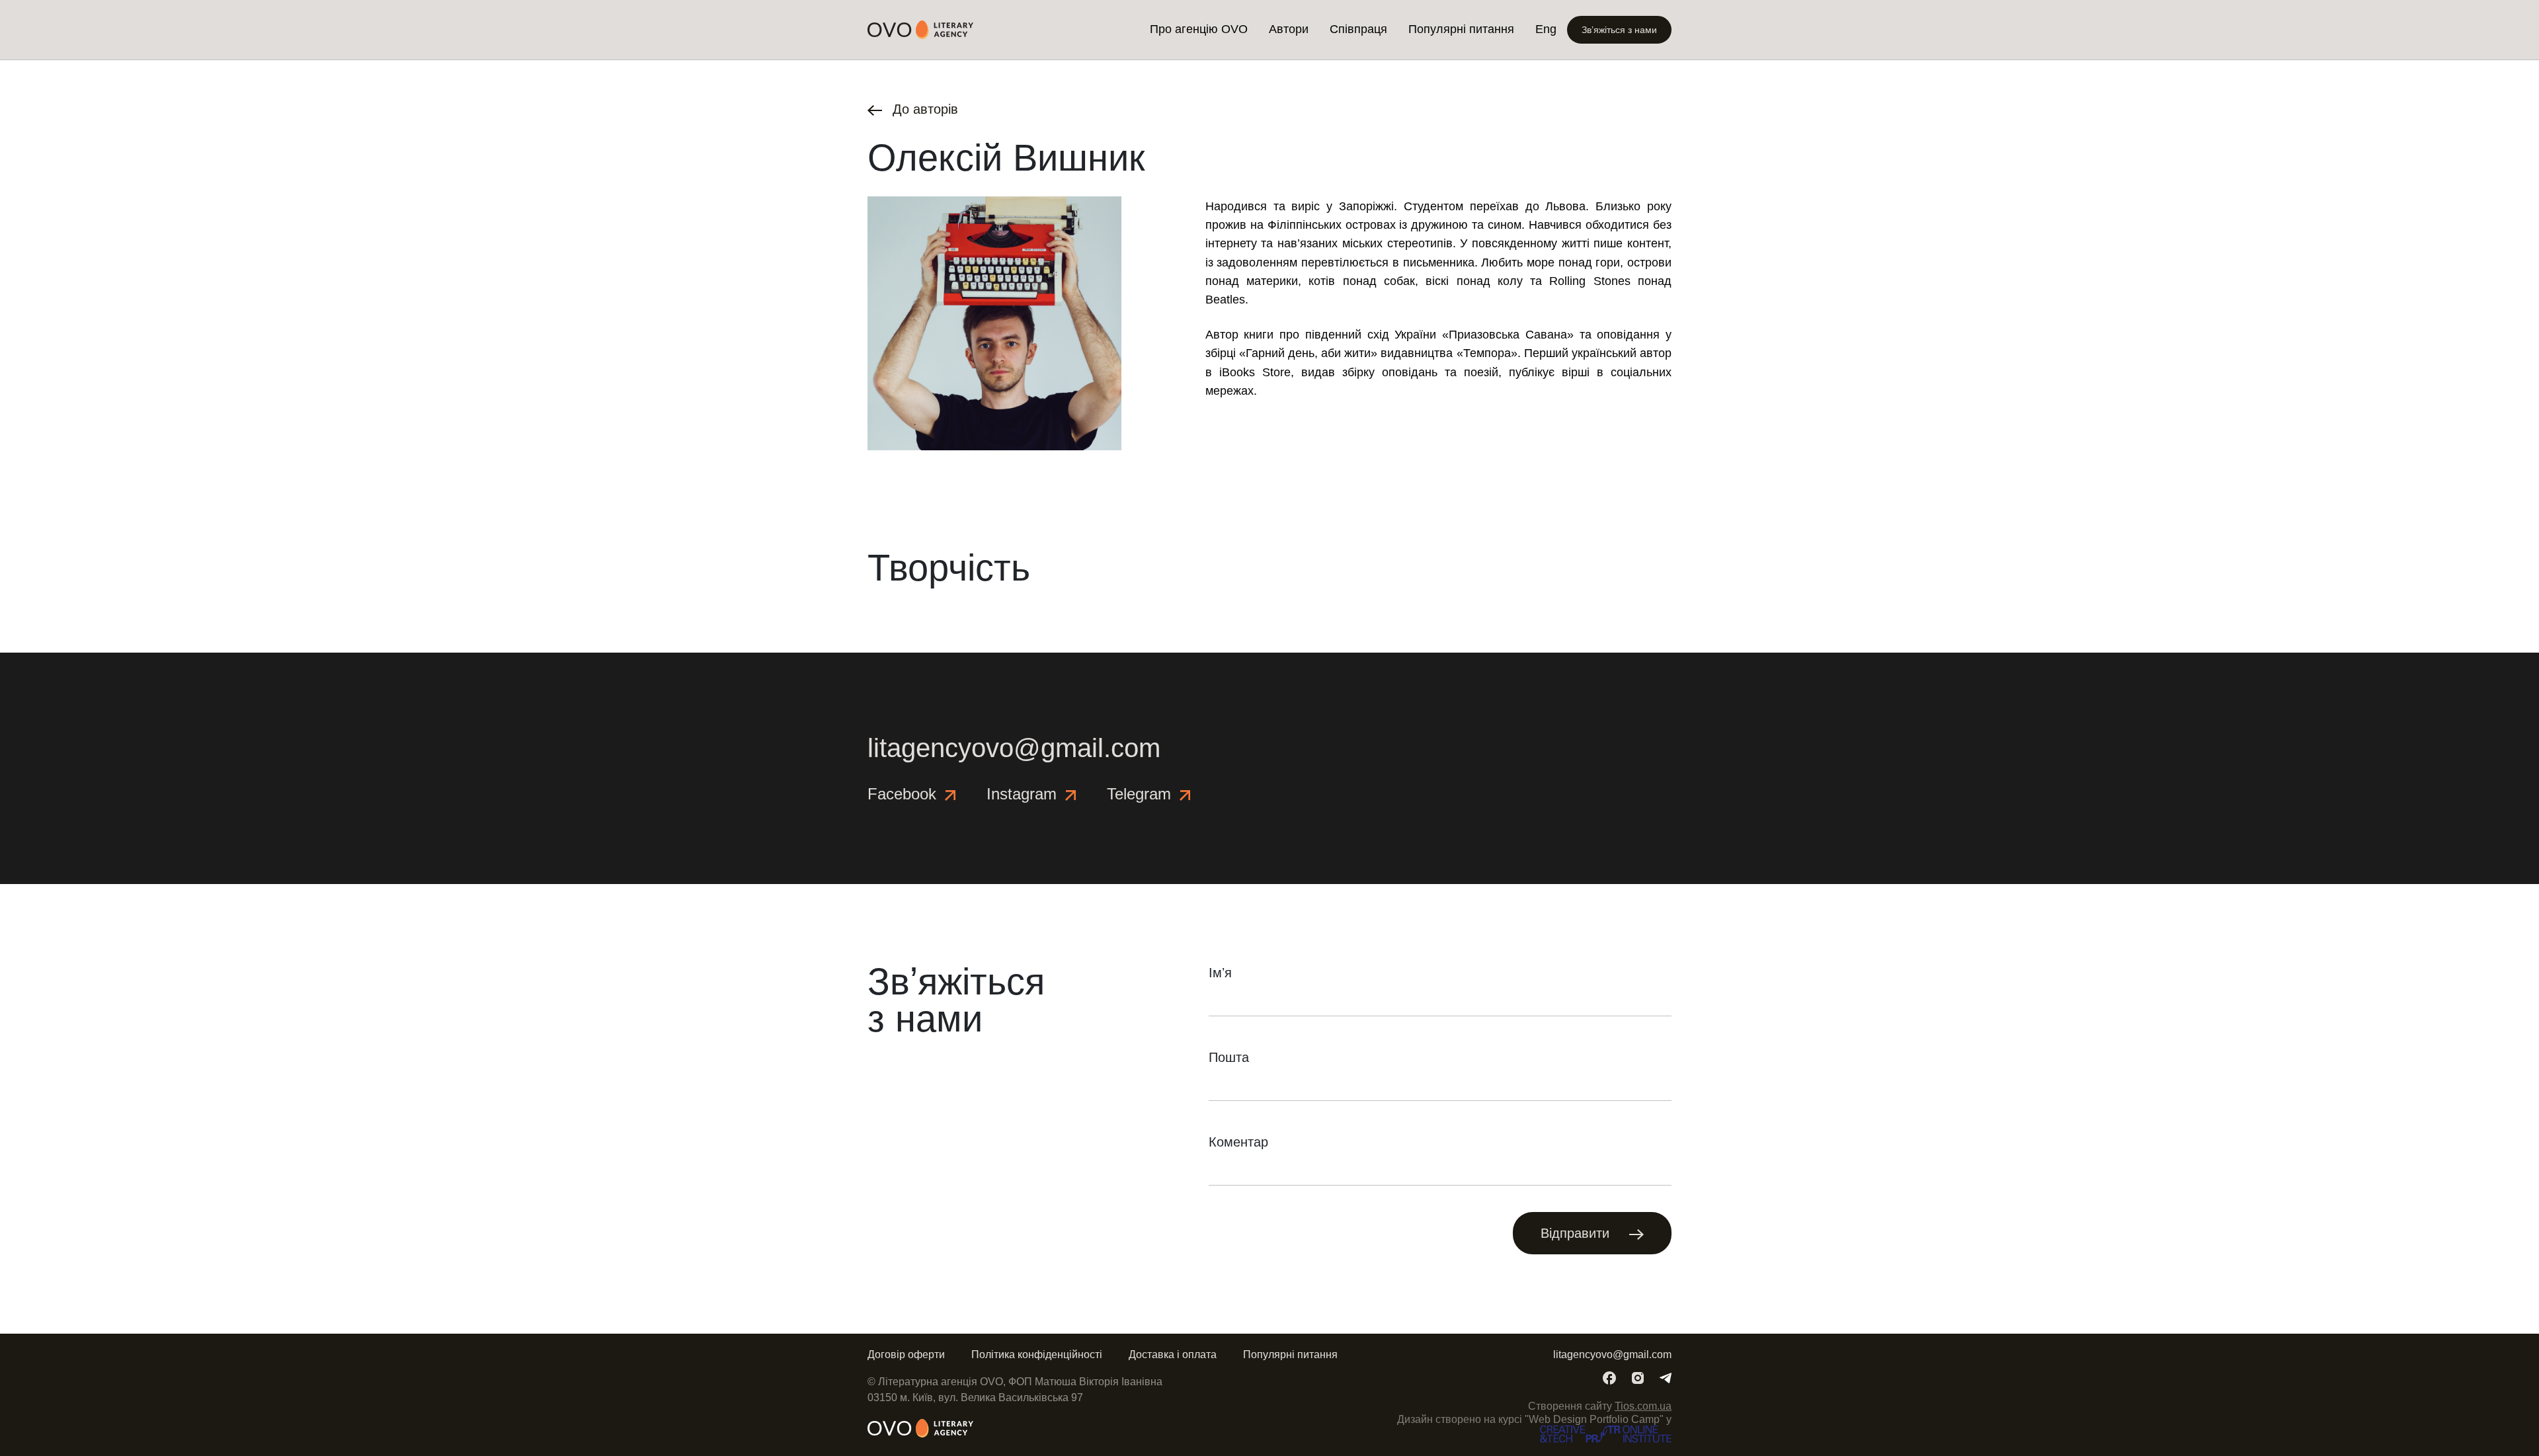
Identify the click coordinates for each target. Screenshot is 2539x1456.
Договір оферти (906, 1355)
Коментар (1238, 1142)
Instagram (1024, 794)
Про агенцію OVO (1199, 29)
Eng (1546, 29)
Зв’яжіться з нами (1619, 30)
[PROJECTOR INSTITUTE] (1605, 1433)
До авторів (923, 109)
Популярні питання (1461, 29)
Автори (1289, 29)
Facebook (904, 794)
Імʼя (1220, 973)
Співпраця (1358, 29)
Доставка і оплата (1173, 1355)
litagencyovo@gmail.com (1014, 748)
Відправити (1577, 1233)
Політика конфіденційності (1037, 1355)
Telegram (1141, 794)
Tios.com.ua (1643, 1406)
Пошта (1229, 1057)
